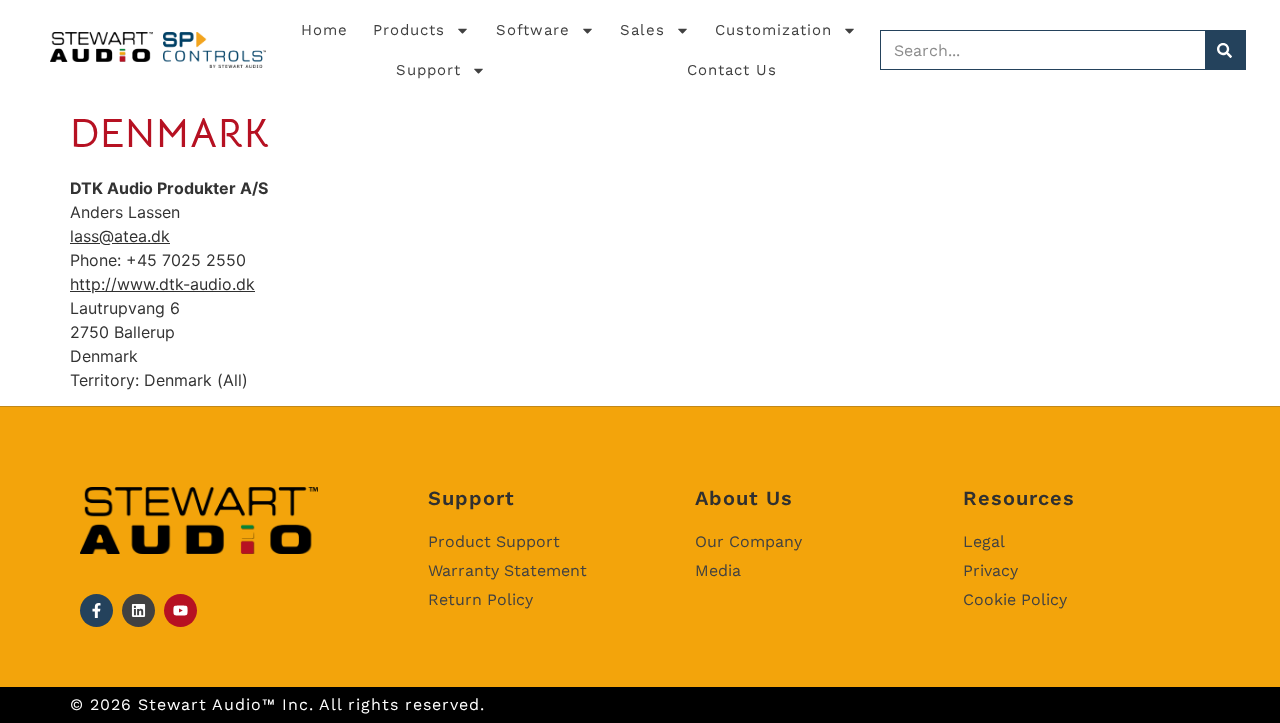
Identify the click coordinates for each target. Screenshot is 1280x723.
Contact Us (732, 70)
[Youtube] (180, 610)
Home (324, 30)
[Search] (1225, 50)
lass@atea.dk (120, 236)
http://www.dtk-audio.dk (162, 284)
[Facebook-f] (96, 610)
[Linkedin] (138, 610)
